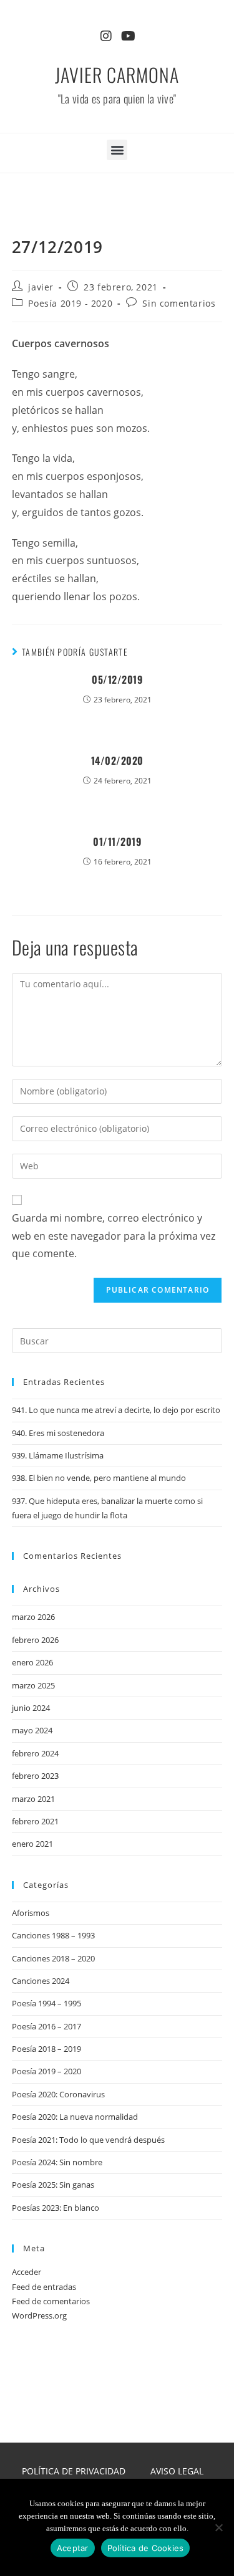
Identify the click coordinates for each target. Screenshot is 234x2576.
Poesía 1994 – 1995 (46, 2003)
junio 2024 (31, 1708)
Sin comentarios (179, 303)
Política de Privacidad (74, 2471)
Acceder (27, 2272)
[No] (218, 2527)
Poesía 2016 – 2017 (46, 2026)
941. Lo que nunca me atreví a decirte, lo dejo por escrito (116, 1410)
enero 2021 (32, 1844)
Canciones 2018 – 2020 (53, 1958)
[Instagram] (106, 36)
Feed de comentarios (51, 2301)
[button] (117, 150)
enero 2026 (32, 1662)
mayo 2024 (32, 1730)
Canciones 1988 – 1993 (53, 1935)
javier (41, 287)
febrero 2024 (35, 1753)
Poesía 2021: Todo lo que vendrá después (88, 2140)
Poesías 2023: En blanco (56, 2208)
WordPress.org (39, 2315)
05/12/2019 (117, 679)
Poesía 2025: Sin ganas (53, 2185)
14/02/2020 (117, 760)
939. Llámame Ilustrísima (58, 1455)
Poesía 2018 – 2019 (46, 2049)
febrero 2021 (35, 1821)
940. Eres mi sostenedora (58, 1433)
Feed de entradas (44, 2287)
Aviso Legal (177, 2471)
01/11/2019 (117, 841)
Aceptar (73, 2548)
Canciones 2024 (41, 1981)
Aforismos (31, 1913)
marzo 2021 (33, 1799)
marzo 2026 (33, 1617)
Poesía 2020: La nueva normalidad (75, 2117)
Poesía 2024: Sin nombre (57, 2162)
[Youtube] (129, 36)
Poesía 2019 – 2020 (46, 2071)
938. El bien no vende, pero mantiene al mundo (99, 1478)
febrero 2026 (35, 1640)
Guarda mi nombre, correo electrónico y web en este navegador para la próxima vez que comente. (114, 1236)
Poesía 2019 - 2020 (70, 303)
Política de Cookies (146, 2548)
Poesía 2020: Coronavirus (58, 2094)
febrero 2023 (35, 1776)
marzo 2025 (33, 1685)
